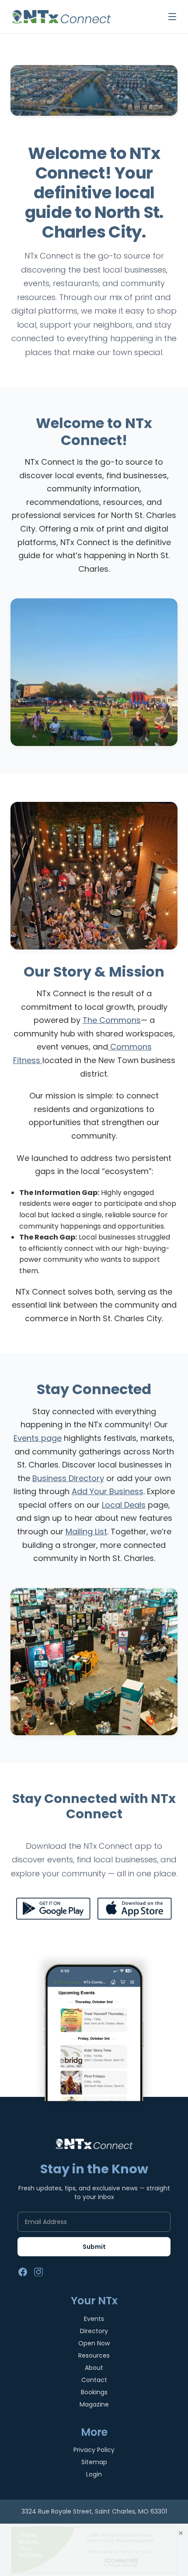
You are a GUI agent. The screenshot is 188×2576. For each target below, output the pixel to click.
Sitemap (94, 2462)
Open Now (94, 2343)
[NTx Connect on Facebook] (23, 2272)
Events (94, 2319)
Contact (94, 2380)
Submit (94, 2247)
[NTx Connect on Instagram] (38, 2272)
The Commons (112, 1020)
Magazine (94, 2404)
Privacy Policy (94, 2450)
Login (94, 2474)
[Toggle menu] (172, 17)
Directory (94, 2331)
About (94, 2368)
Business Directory (68, 1478)
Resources (94, 2355)
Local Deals (124, 1505)
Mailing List (86, 1531)
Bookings (94, 2392)
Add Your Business (108, 1491)
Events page (38, 1438)
